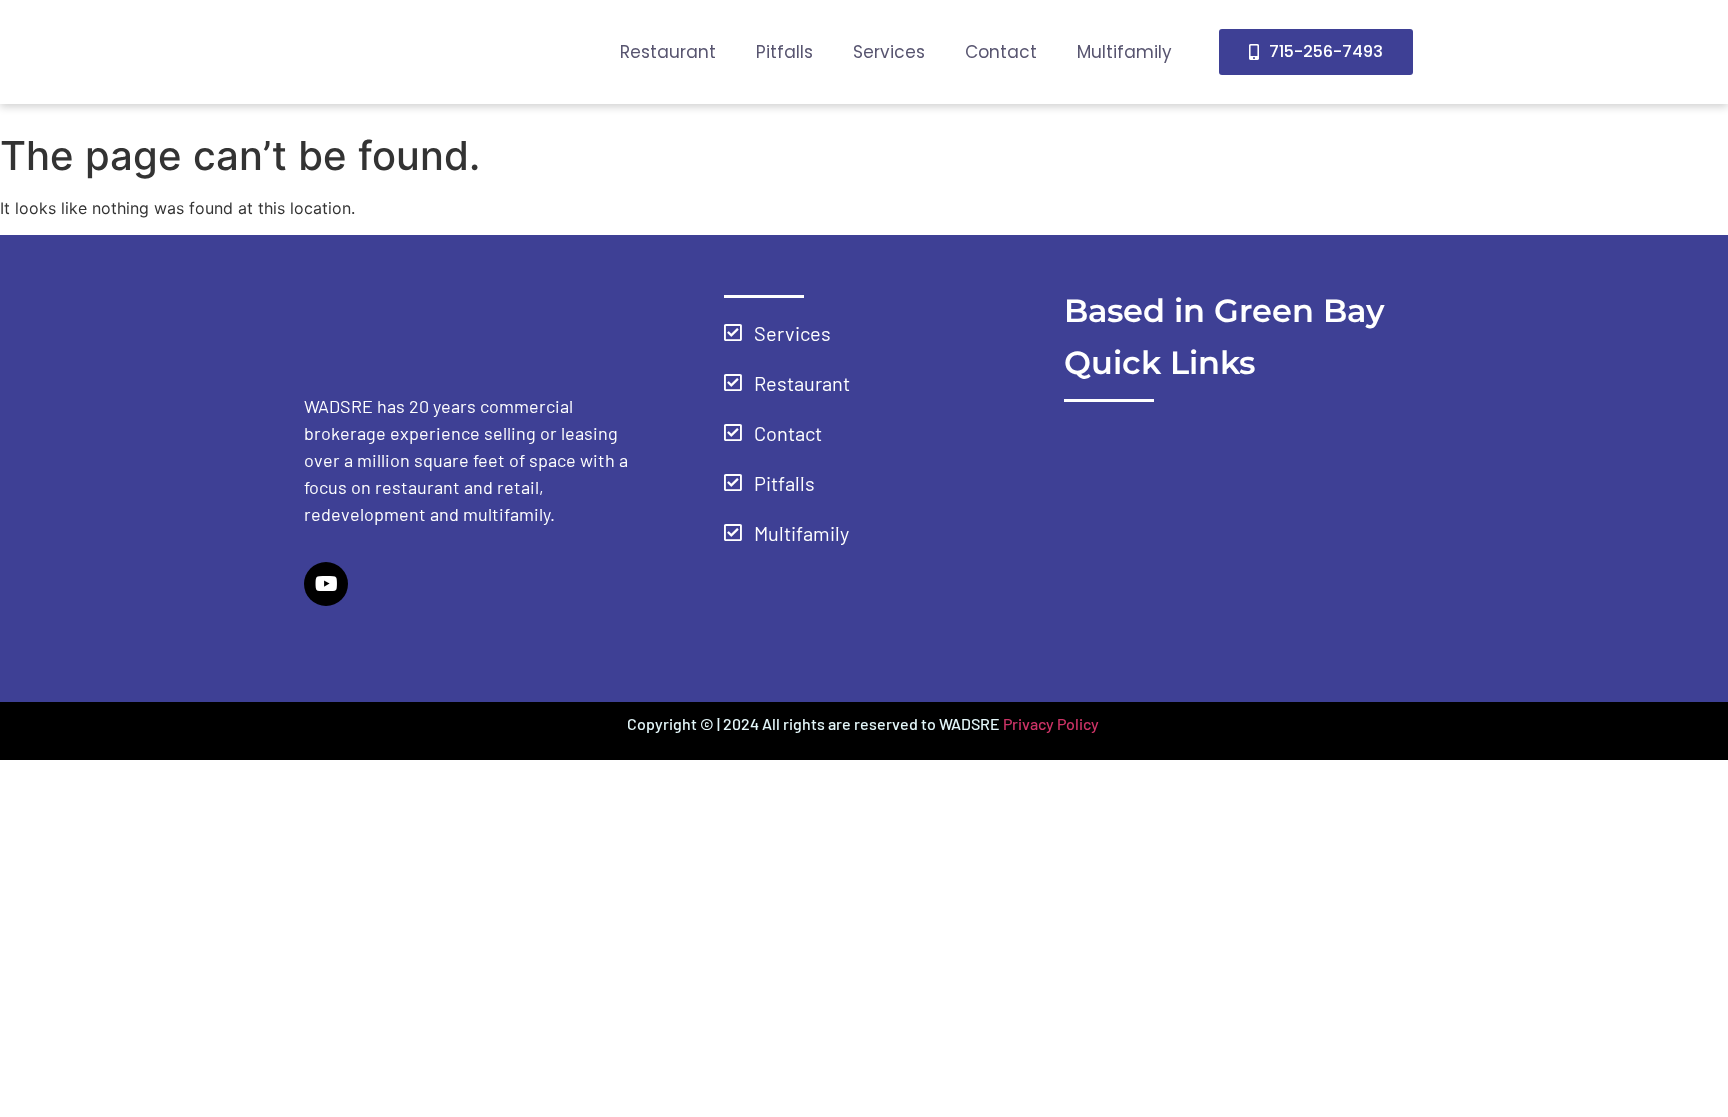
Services (889, 52)
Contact (1001, 52)
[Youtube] (326, 584)
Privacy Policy (1052, 723)
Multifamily (1124, 52)
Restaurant (668, 52)
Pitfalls (784, 52)
